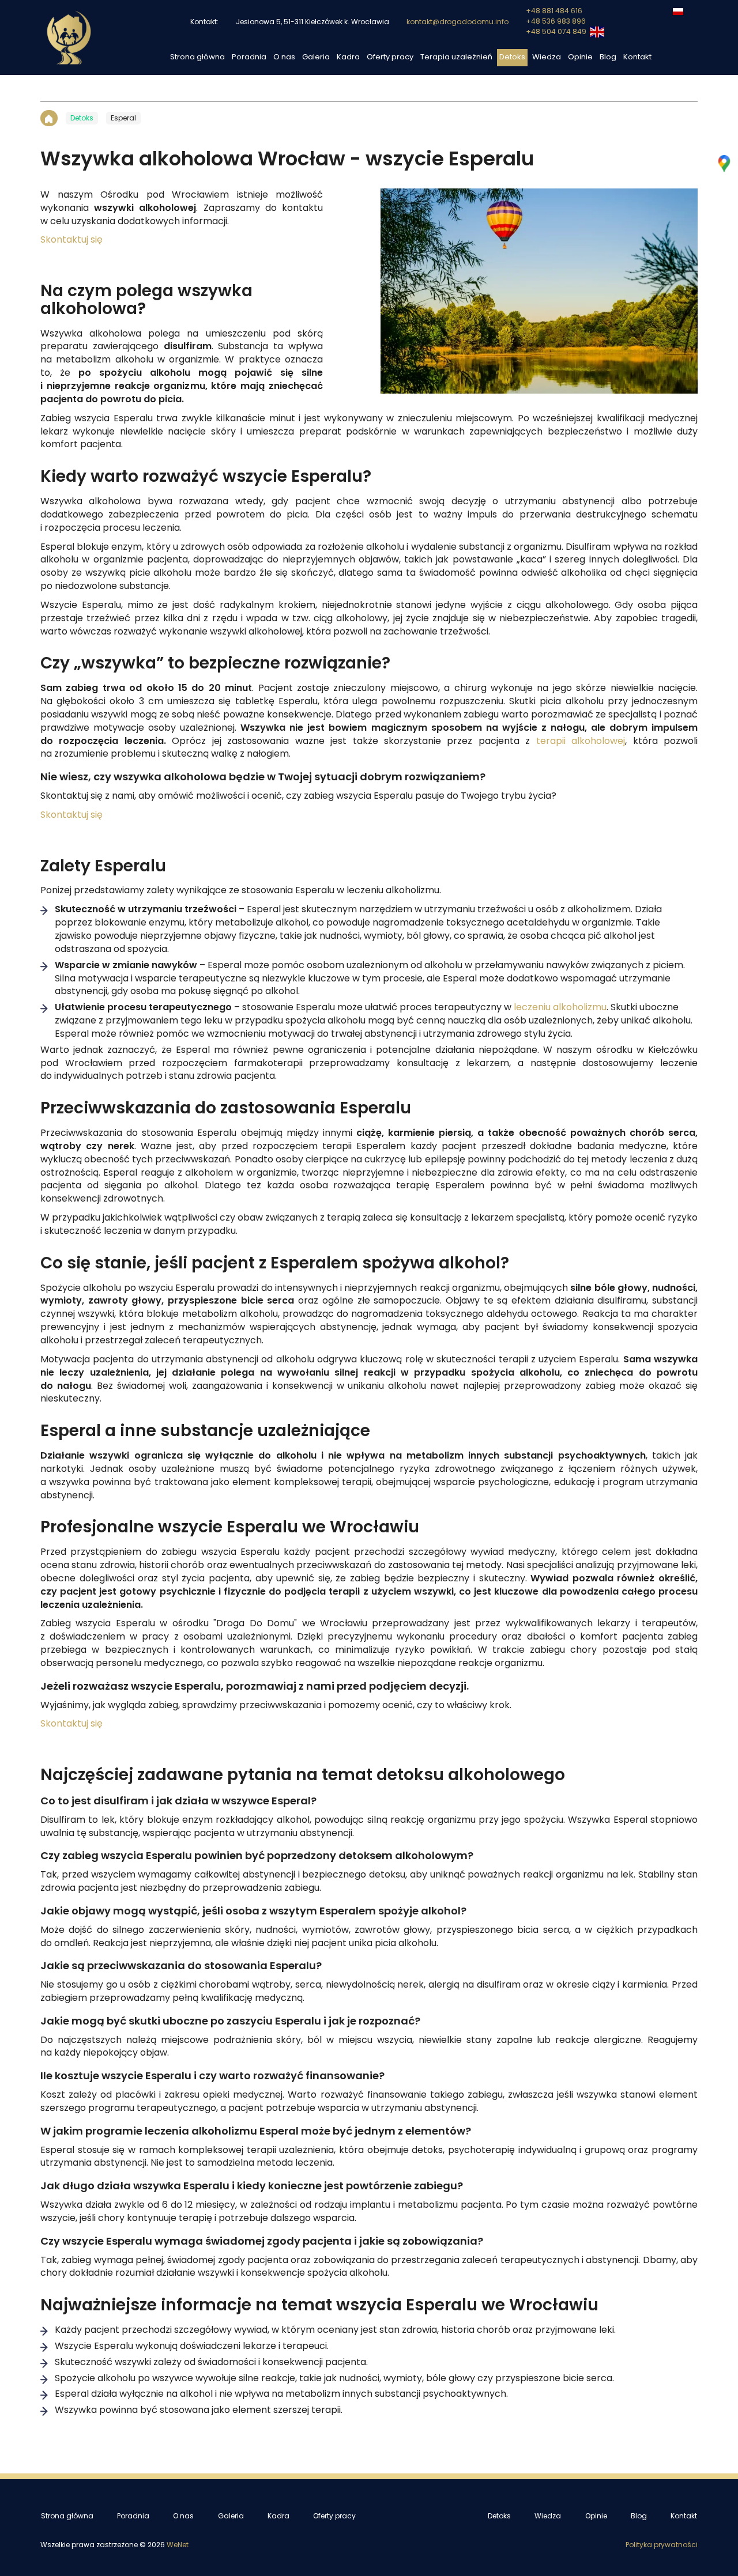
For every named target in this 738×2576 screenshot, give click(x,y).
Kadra (348, 57)
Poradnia (249, 57)
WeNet (178, 2545)
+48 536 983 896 (556, 21)
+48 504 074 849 (557, 32)
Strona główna (197, 57)
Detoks (512, 57)
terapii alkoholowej (581, 741)
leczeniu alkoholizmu (560, 1007)
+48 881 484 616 (554, 11)
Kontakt (637, 57)
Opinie (580, 57)
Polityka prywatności (662, 2545)
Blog (608, 57)
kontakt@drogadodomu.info (458, 22)
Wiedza (547, 57)
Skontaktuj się (71, 240)
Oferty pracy (390, 57)
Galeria (316, 57)
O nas (284, 57)
